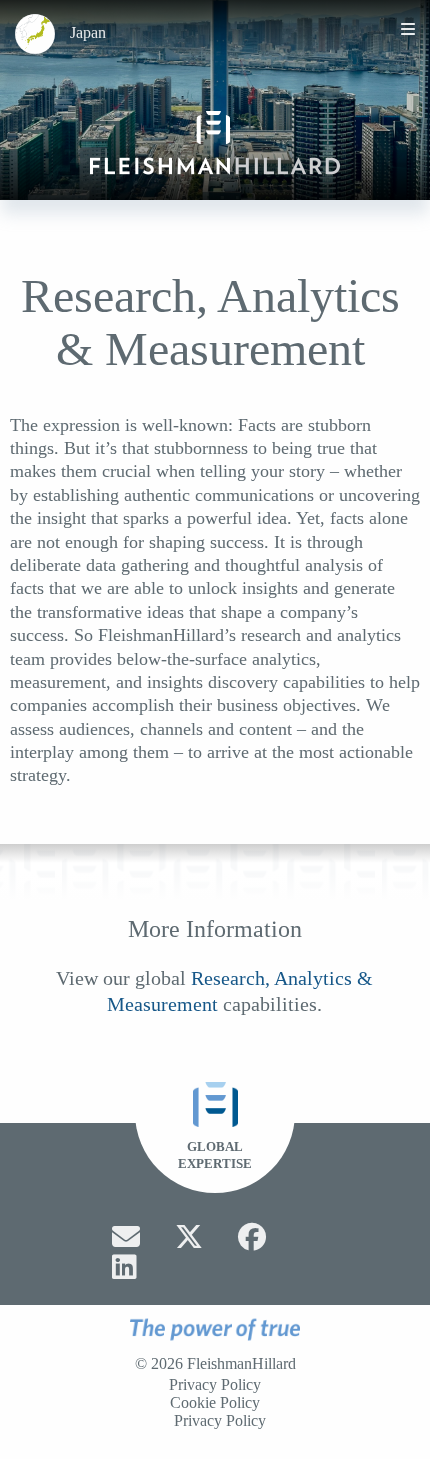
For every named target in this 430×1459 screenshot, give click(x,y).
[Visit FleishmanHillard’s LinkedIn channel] (124, 1267)
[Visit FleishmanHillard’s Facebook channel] (252, 1237)
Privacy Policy (215, 1385)
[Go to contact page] (126, 1237)
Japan (88, 32)
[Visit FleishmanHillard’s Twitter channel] (189, 1237)
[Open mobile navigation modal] (408, 29)
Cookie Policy (215, 1403)
